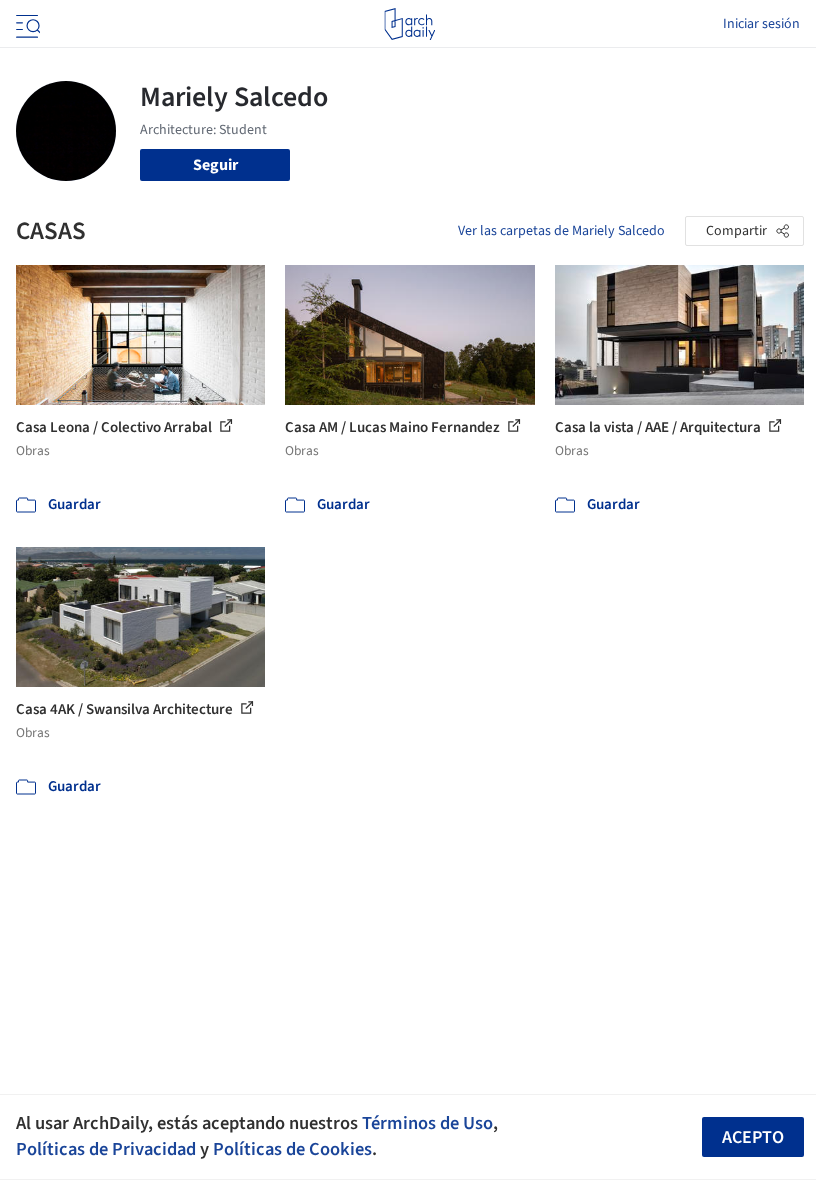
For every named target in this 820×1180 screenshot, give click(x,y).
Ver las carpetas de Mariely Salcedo (561, 231)
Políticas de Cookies (292, 1149)
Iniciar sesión (761, 24)
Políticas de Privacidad (106, 1149)
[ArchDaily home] (409, 24)
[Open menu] (26, 24)
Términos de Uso (427, 1123)
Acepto (753, 1137)
